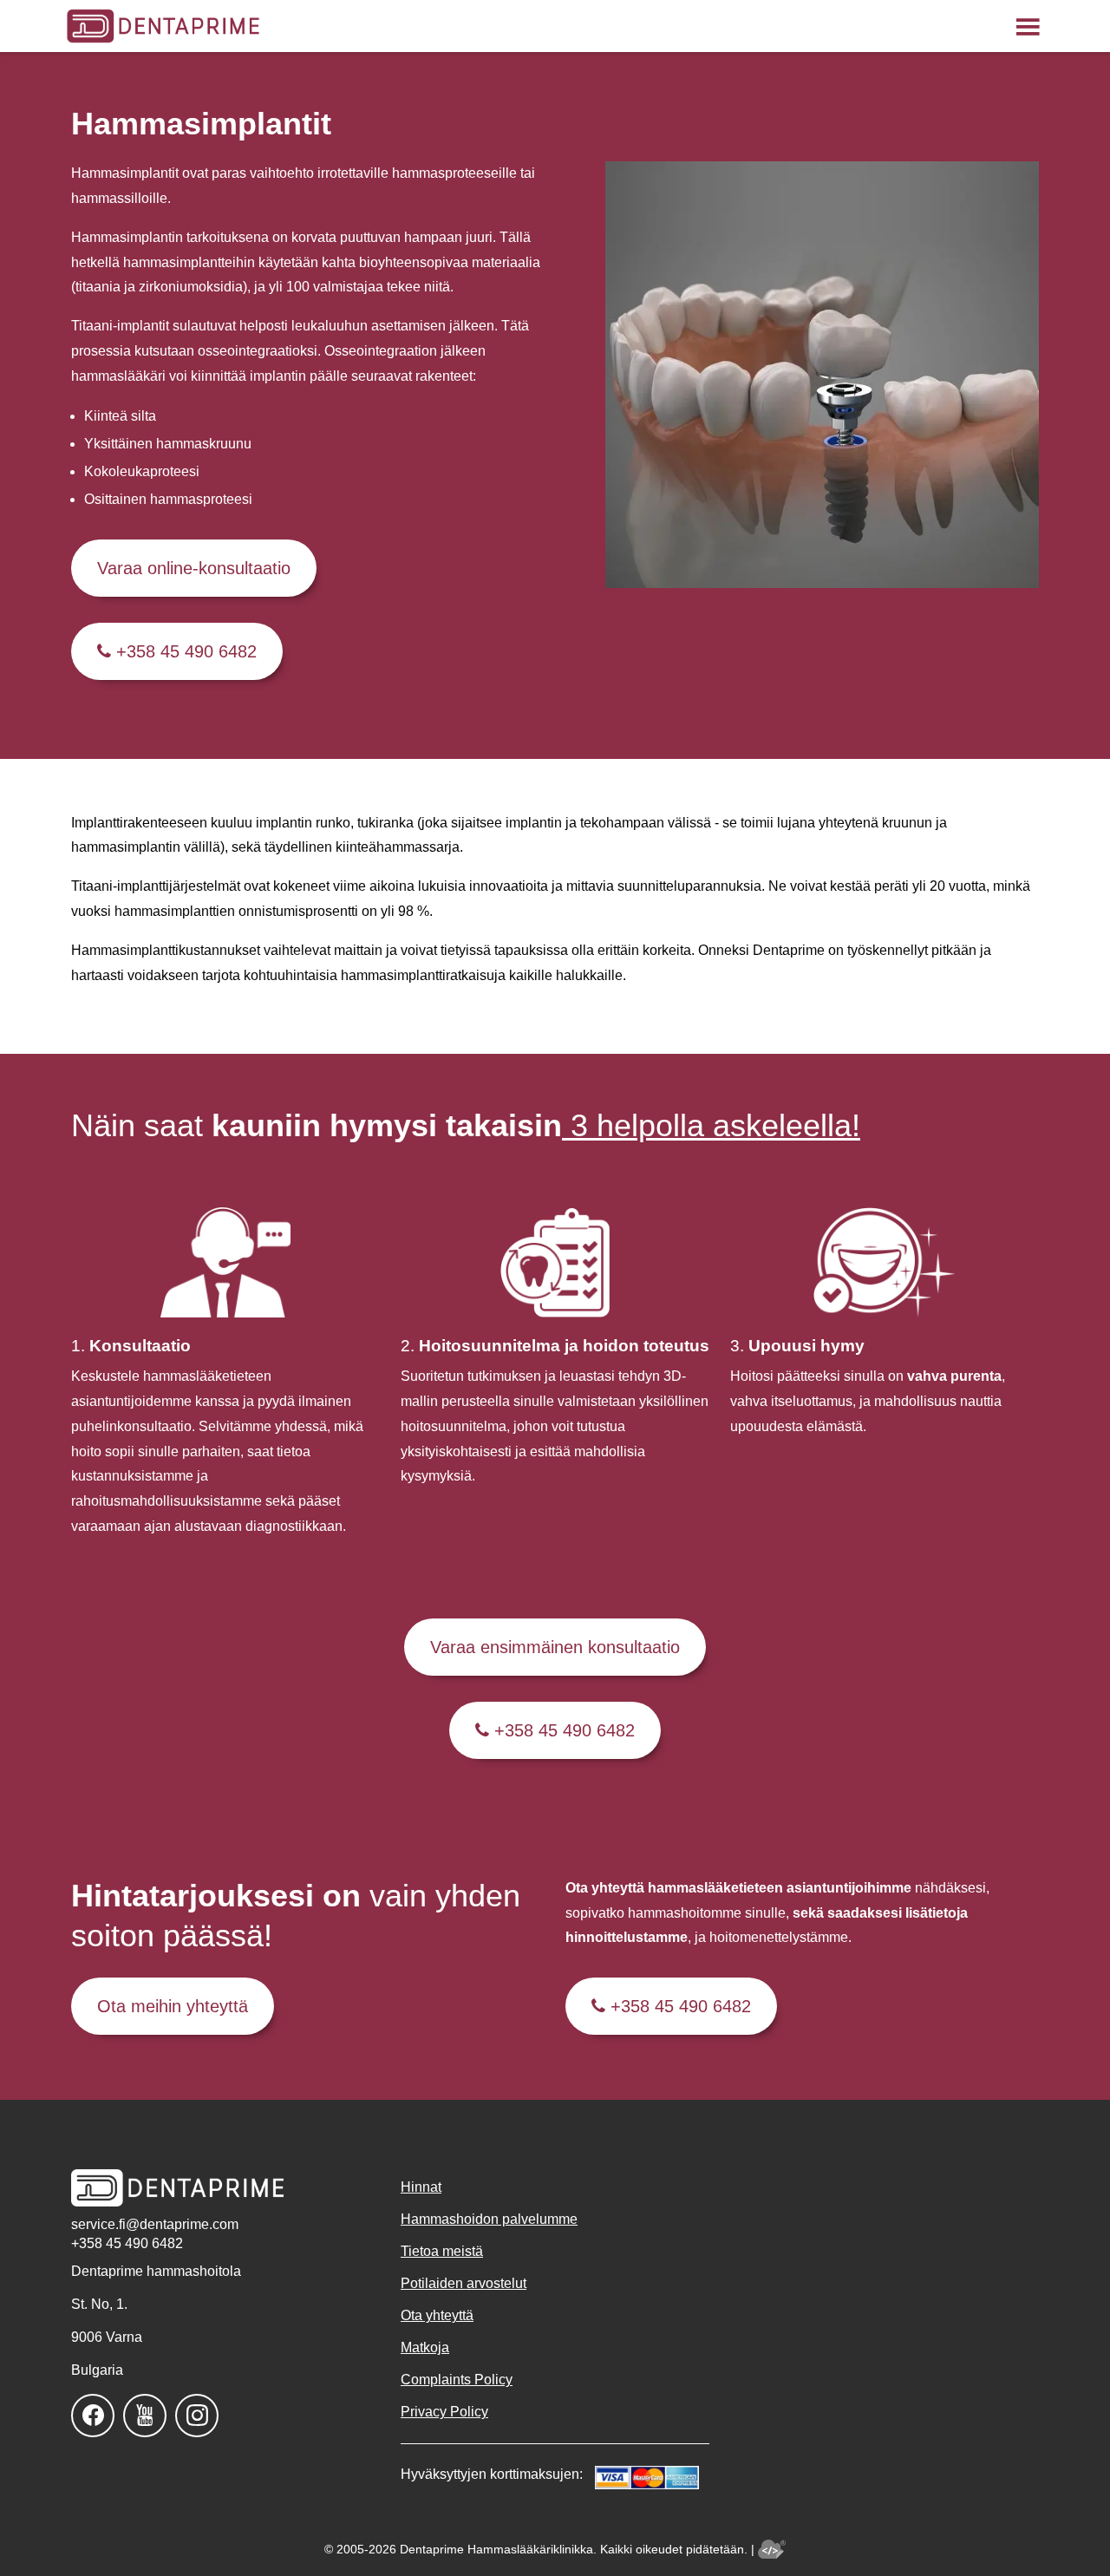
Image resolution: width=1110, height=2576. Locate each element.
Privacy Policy (444, 2412)
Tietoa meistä (442, 2251)
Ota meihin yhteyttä (173, 2006)
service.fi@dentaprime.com (155, 2224)
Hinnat (421, 2187)
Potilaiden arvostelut (464, 2283)
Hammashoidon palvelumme (489, 2219)
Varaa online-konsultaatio (194, 568)
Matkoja (425, 2347)
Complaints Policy (457, 2380)
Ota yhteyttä (437, 2315)
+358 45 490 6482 (184, 651)
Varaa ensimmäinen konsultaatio (555, 1647)
